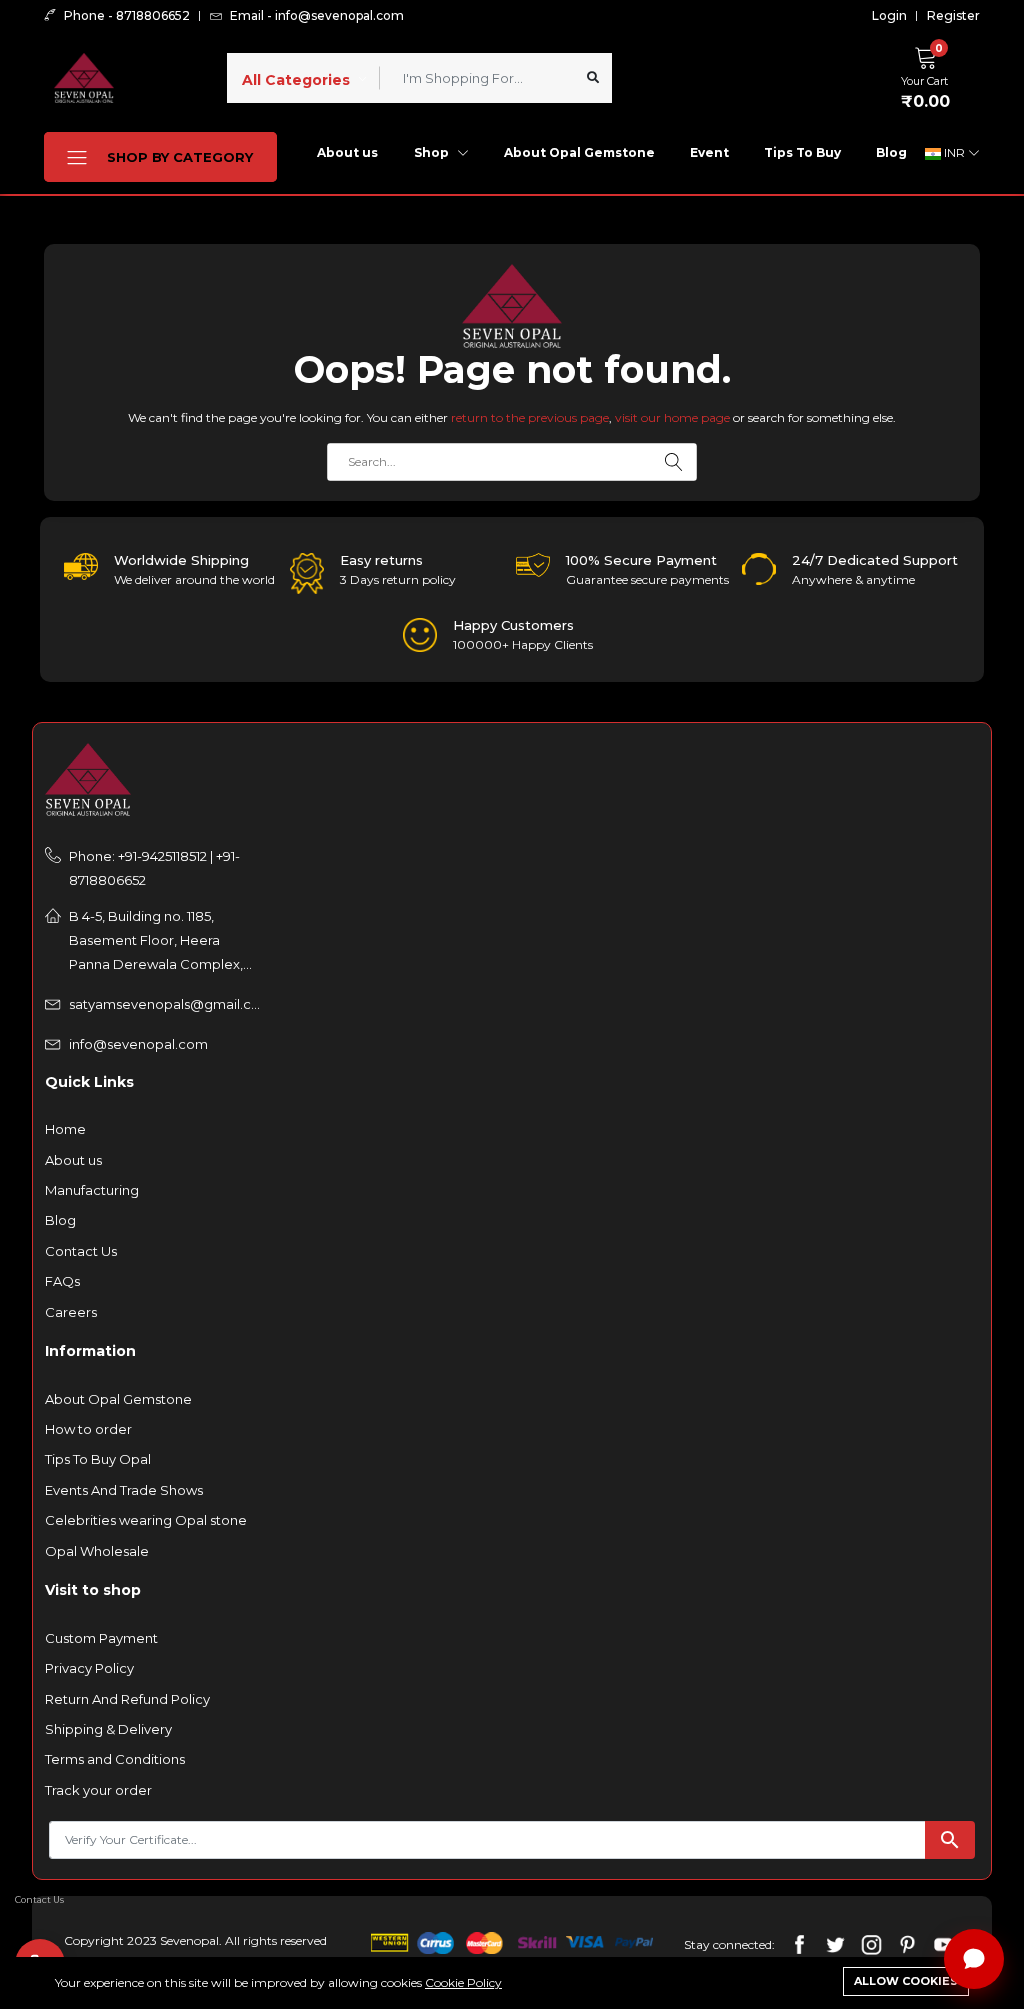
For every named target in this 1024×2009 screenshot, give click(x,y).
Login (889, 16)
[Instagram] (871, 1943)
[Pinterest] (907, 1943)
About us (347, 152)
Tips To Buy (802, 152)
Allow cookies (906, 1981)
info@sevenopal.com (138, 1044)
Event (709, 152)
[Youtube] (943, 1943)
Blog (891, 152)
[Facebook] (799, 1943)
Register (953, 16)
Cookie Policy (463, 1982)
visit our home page (672, 417)
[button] (930, 75)
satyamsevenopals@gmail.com (165, 1004)
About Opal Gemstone (579, 152)
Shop (433, 152)
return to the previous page (530, 417)
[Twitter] (835, 1943)
